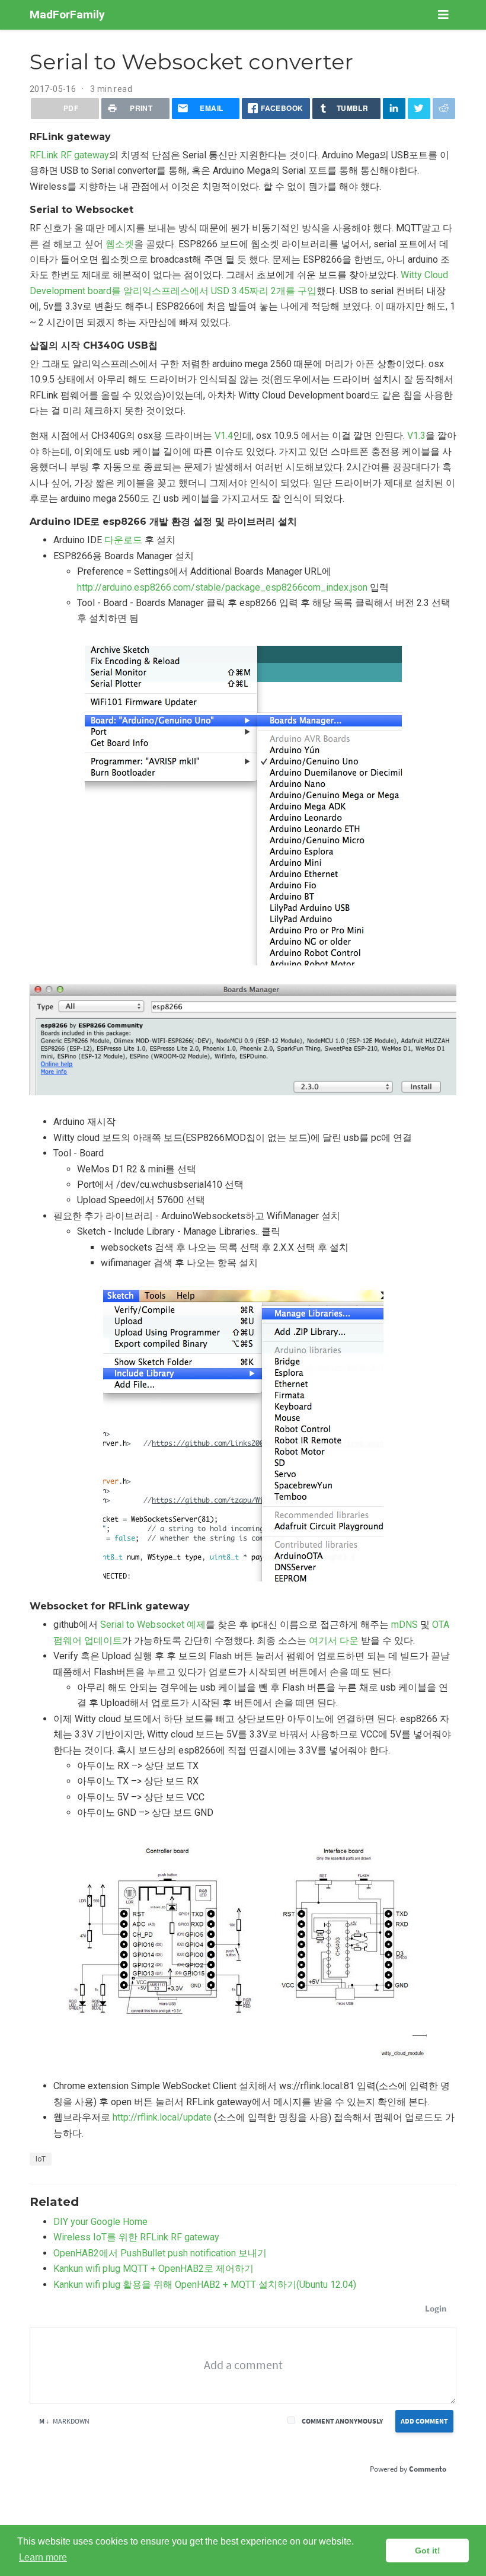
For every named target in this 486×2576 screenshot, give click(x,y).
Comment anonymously (342, 2421)
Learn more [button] (43, 2557)
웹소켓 (120, 244)
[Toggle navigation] (443, 15)
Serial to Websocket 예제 (153, 1625)
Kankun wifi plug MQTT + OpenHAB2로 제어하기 (154, 2269)
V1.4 (224, 436)
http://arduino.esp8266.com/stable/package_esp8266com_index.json (222, 587)
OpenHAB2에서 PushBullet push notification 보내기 (160, 2253)
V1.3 (416, 436)
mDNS (405, 1625)
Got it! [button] (428, 2551)
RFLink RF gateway (69, 155)
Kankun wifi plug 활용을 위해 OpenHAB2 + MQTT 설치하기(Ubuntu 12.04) (205, 2285)
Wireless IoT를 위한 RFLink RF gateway (136, 2237)
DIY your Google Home (100, 2222)
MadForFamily (67, 15)
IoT (41, 2159)
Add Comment (424, 2421)
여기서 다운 (334, 1641)
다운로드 (123, 540)
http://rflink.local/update (162, 2117)
